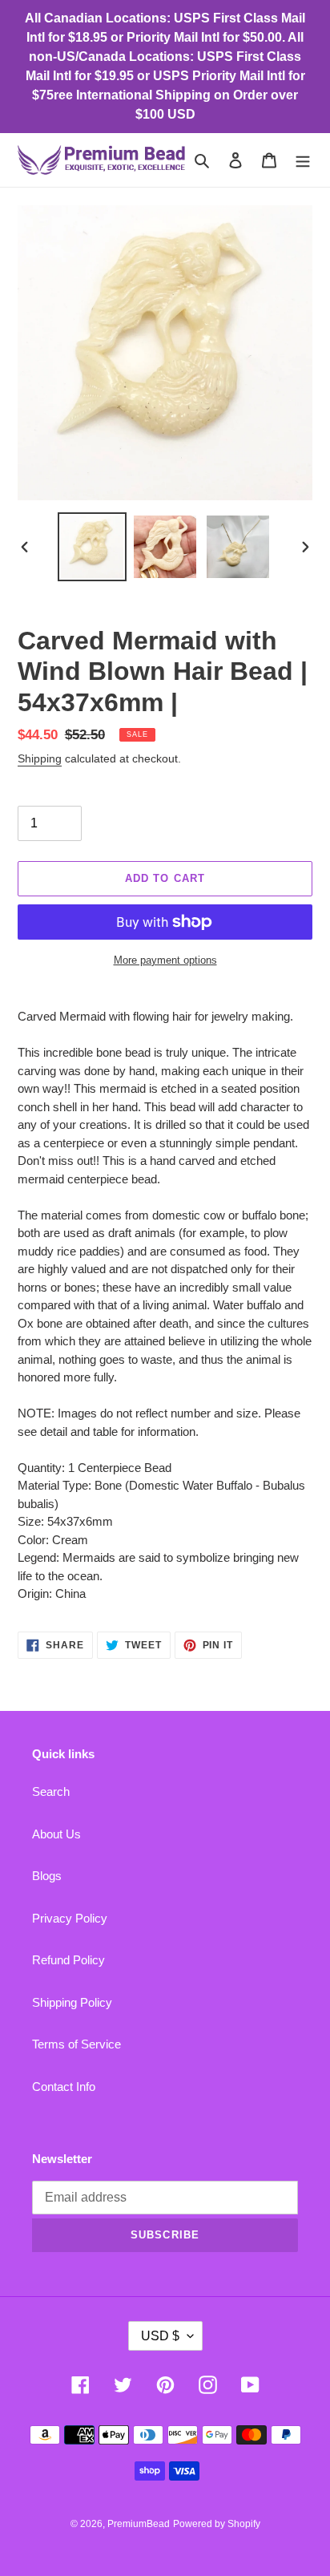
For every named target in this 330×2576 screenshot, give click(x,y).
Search (51, 1791)
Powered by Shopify (217, 2524)
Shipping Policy (72, 2002)
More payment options (165, 960)
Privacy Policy (70, 1918)
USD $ (160, 2336)
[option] (93, 547)
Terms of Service (76, 2044)
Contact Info (64, 2087)
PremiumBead (139, 2524)
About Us (56, 1834)
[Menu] (303, 160)
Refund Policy (68, 1960)
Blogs (47, 1876)
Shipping (40, 758)
